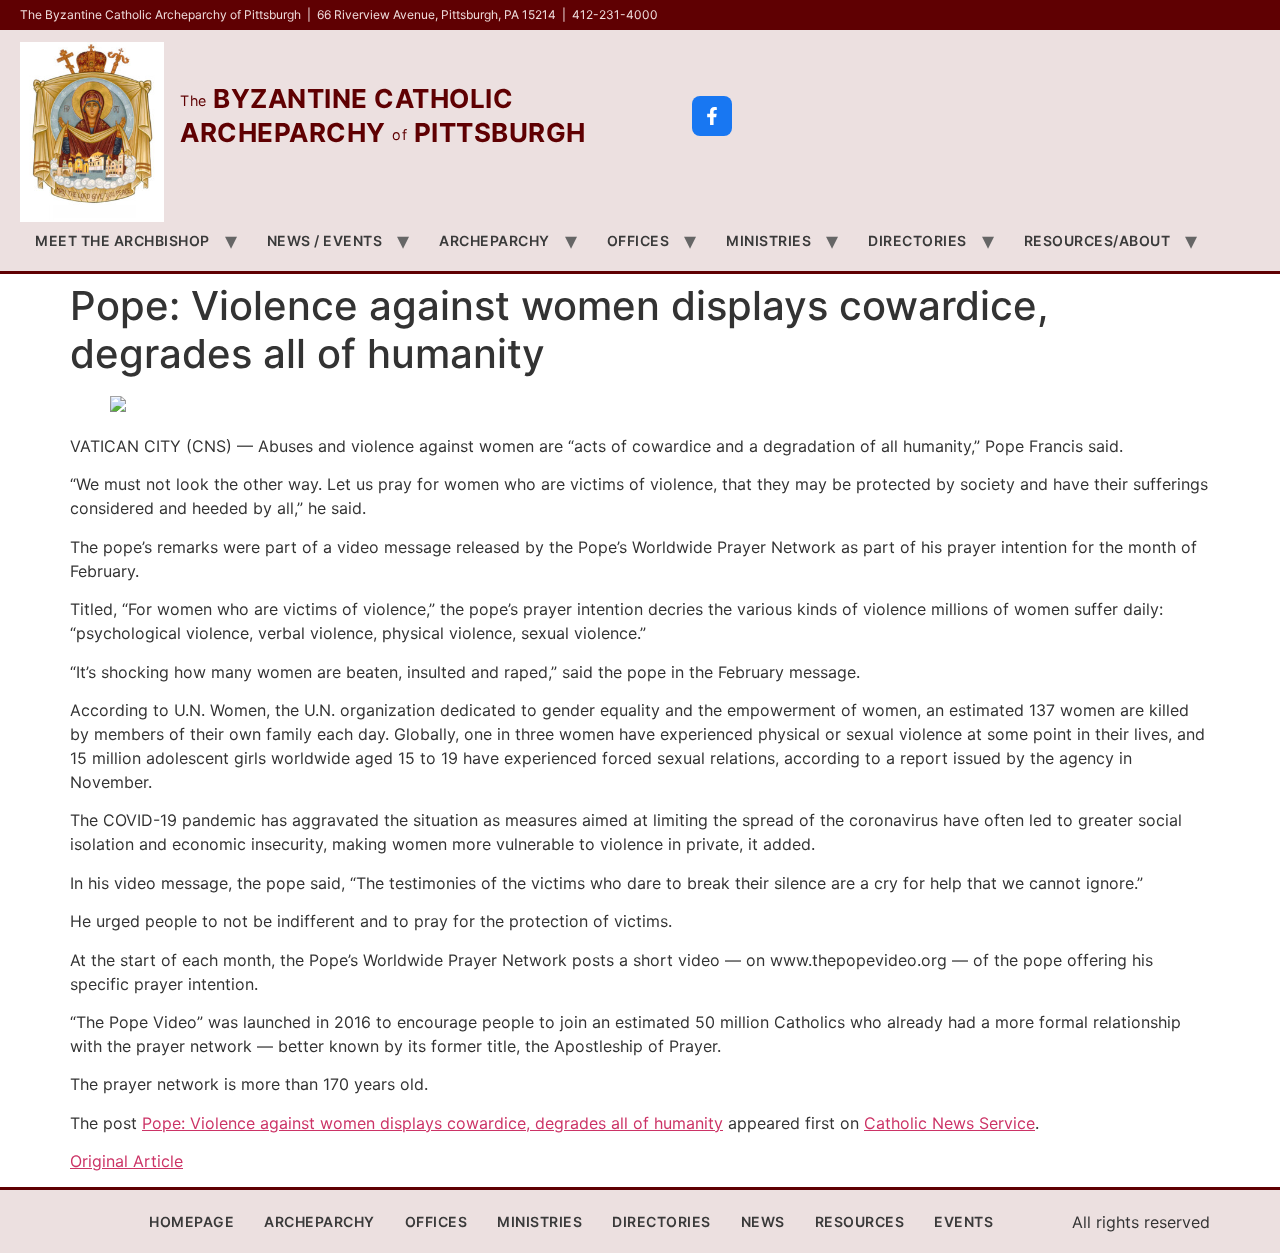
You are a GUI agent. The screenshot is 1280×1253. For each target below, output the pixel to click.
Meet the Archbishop (122, 240)
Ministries (768, 240)
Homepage (191, 1221)
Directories (917, 240)
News (763, 1221)
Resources (860, 1221)
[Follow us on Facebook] (712, 116)
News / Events (325, 240)
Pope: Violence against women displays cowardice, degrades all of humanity (432, 1123)
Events (963, 1221)
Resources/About (1097, 240)
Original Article (126, 1161)
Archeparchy (494, 240)
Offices (638, 240)
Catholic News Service (949, 1123)
